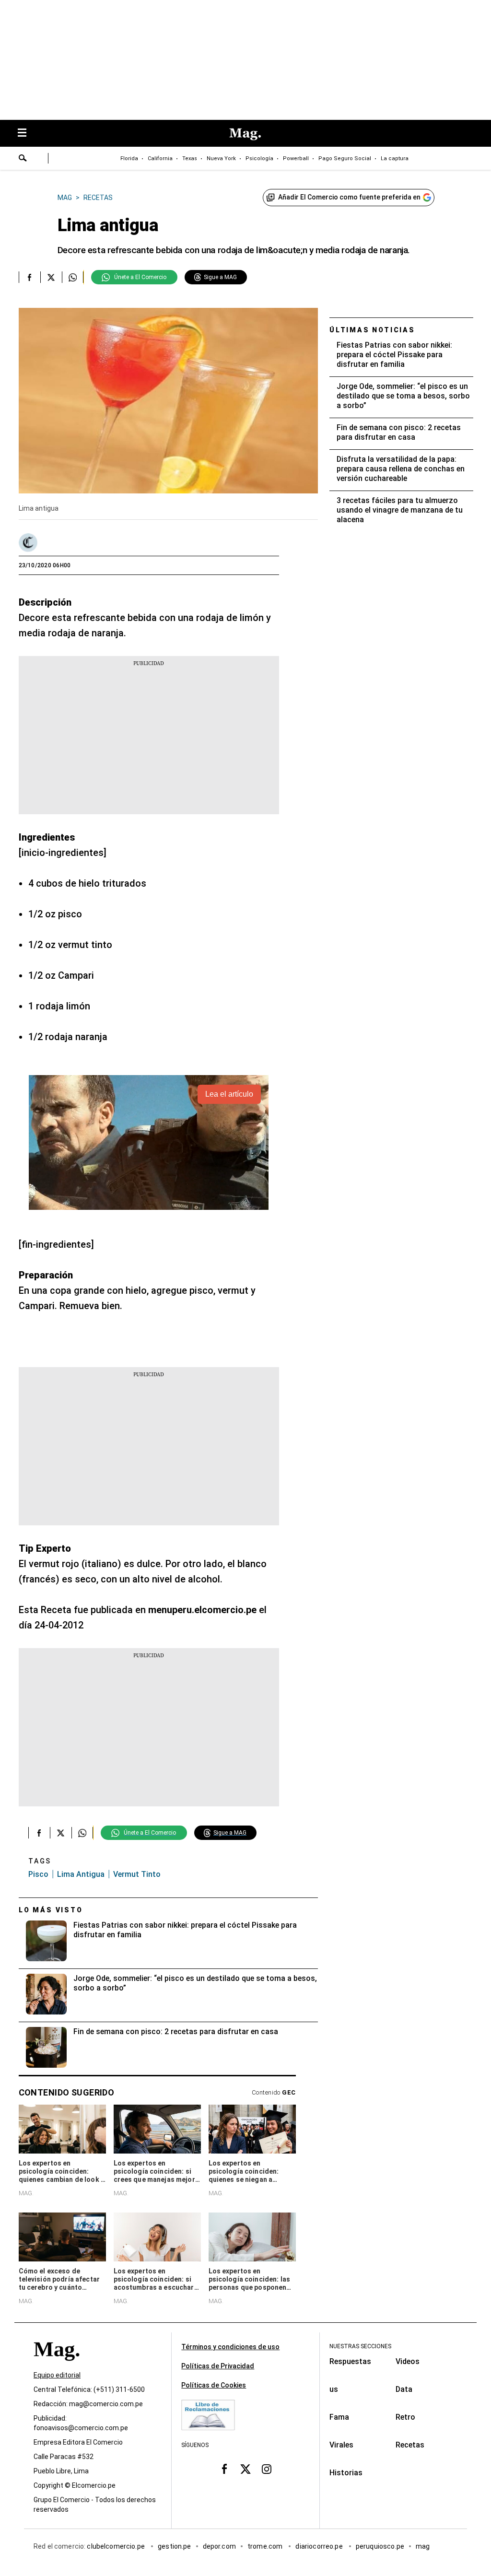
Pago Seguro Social (345, 158)
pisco (38, 1874)
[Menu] (27, 134)
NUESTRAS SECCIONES (360, 2346)
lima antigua (81, 1874)
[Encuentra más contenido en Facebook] (29, 277)
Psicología (259, 158)
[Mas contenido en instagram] (267, 2469)
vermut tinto (137, 1874)
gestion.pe (175, 2547)
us (334, 2389)
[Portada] (57, 2367)
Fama (339, 2417)
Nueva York (221, 158)
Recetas (410, 2445)
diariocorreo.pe (320, 2547)
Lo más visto (51, 1910)
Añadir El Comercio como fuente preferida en (349, 197)
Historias (346, 2473)
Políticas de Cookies (214, 2385)
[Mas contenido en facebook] (224, 2469)
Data (404, 2389)
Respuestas (350, 2361)
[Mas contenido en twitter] (245, 2469)
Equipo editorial (57, 2376)
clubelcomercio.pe (117, 2547)
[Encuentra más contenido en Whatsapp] (73, 277)
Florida (129, 158)
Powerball (296, 158)
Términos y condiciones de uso (230, 2347)
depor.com (219, 2547)
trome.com (266, 2547)
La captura (395, 158)
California (160, 158)
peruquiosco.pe (380, 2547)
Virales (341, 2445)
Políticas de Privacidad (218, 2366)
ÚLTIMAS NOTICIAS (372, 330)
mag (423, 2547)
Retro (405, 2417)
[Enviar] (23, 159)
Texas (190, 158)
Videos (408, 2361)
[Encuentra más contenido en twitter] (51, 277)
